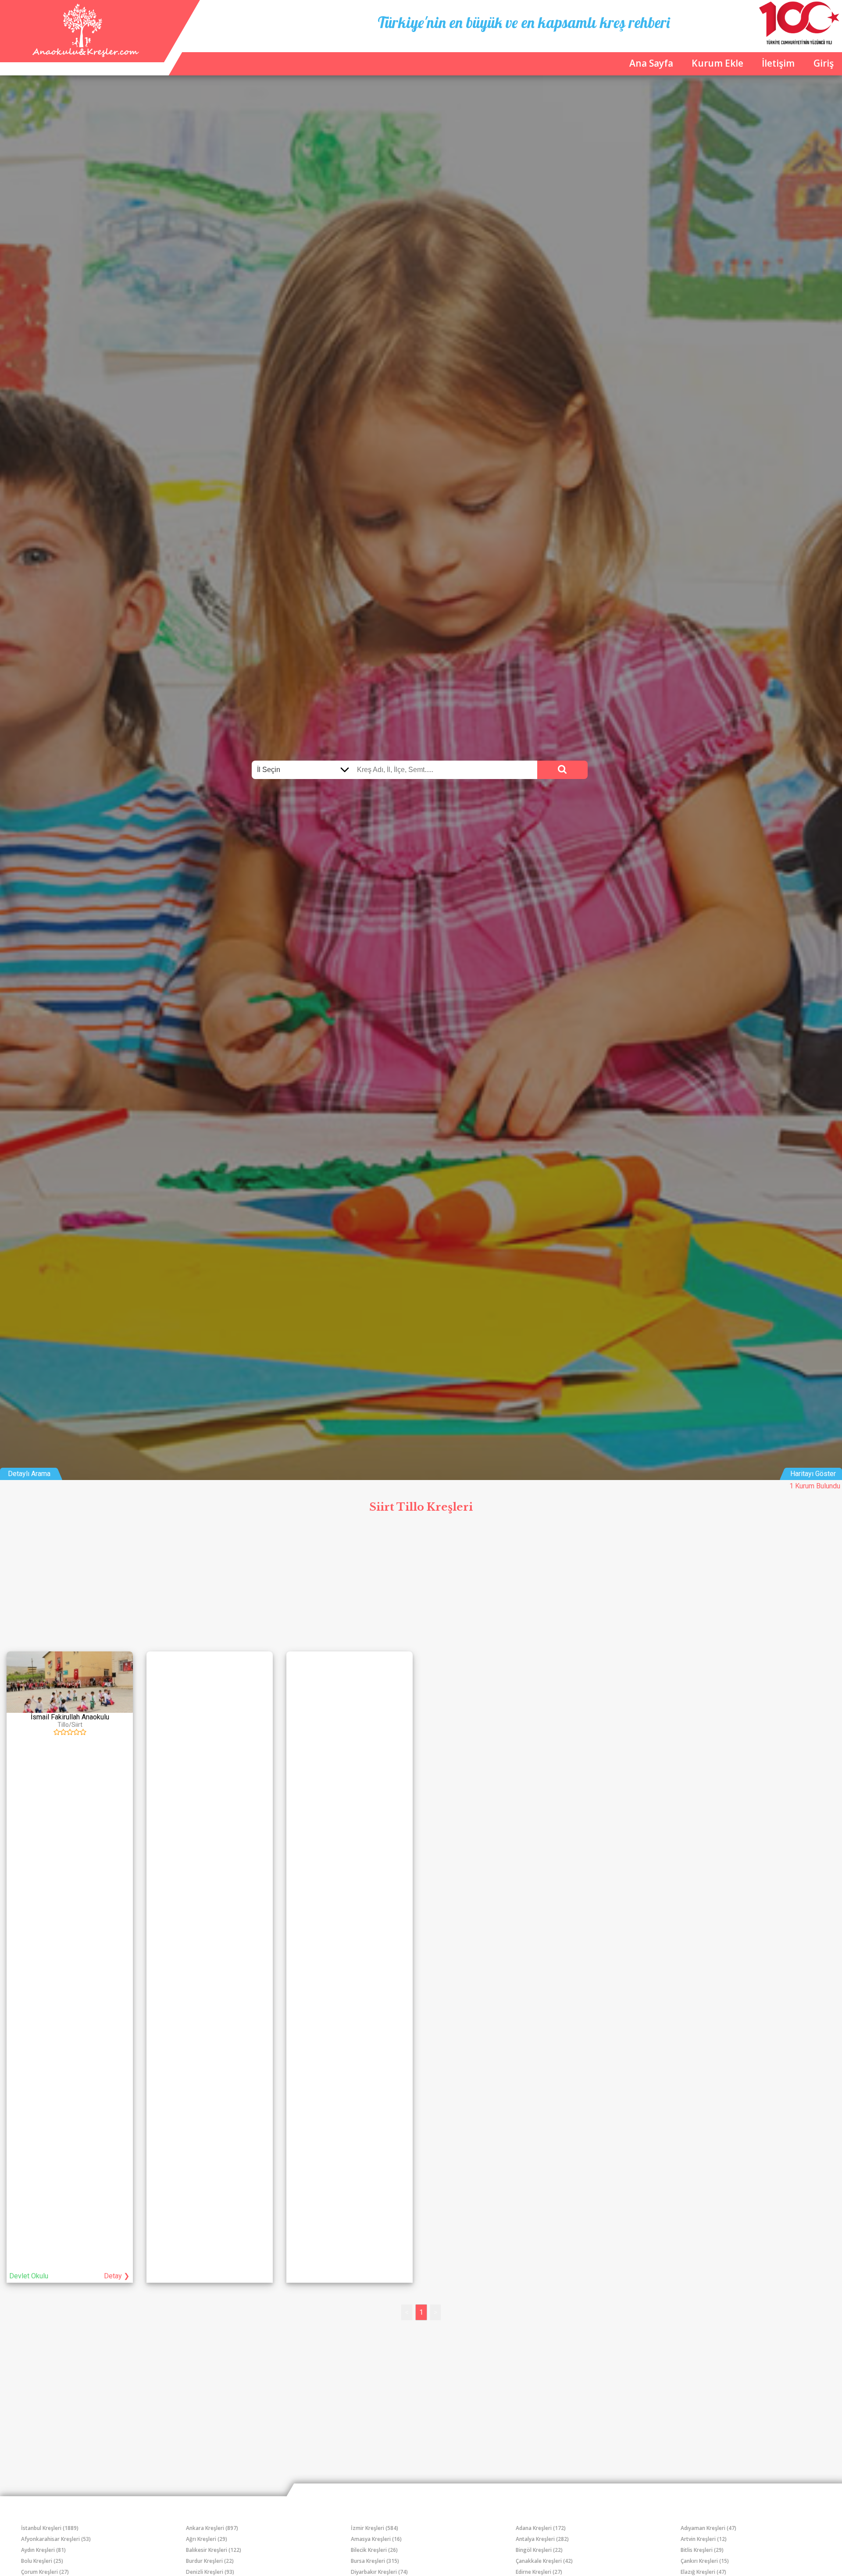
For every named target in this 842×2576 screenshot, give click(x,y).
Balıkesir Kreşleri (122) (214, 2550)
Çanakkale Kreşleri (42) (544, 2561)
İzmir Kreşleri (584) (375, 2528)
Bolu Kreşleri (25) (42, 2561)
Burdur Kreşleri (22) (210, 2561)
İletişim (778, 63)
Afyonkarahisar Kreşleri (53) (56, 2539)
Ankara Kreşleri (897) (212, 2528)
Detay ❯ (117, 2276)
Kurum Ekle (717, 63)
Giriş (824, 63)
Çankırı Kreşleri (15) (705, 2561)
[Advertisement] (421, 1583)
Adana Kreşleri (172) (541, 2528)
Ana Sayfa (651, 63)
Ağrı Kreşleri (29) (207, 2539)
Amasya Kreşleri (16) (376, 2539)
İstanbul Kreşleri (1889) (50, 2528)
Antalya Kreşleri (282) (542, 2539)
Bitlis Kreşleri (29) (702, 2550)
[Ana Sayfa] (84, 55)
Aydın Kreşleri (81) (43, 2550)
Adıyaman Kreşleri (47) (708, 2528)
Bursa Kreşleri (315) (375, 2561)
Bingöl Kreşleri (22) (539, 2550)
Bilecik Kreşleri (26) (374, 2550)
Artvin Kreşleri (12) (704, 2539)
